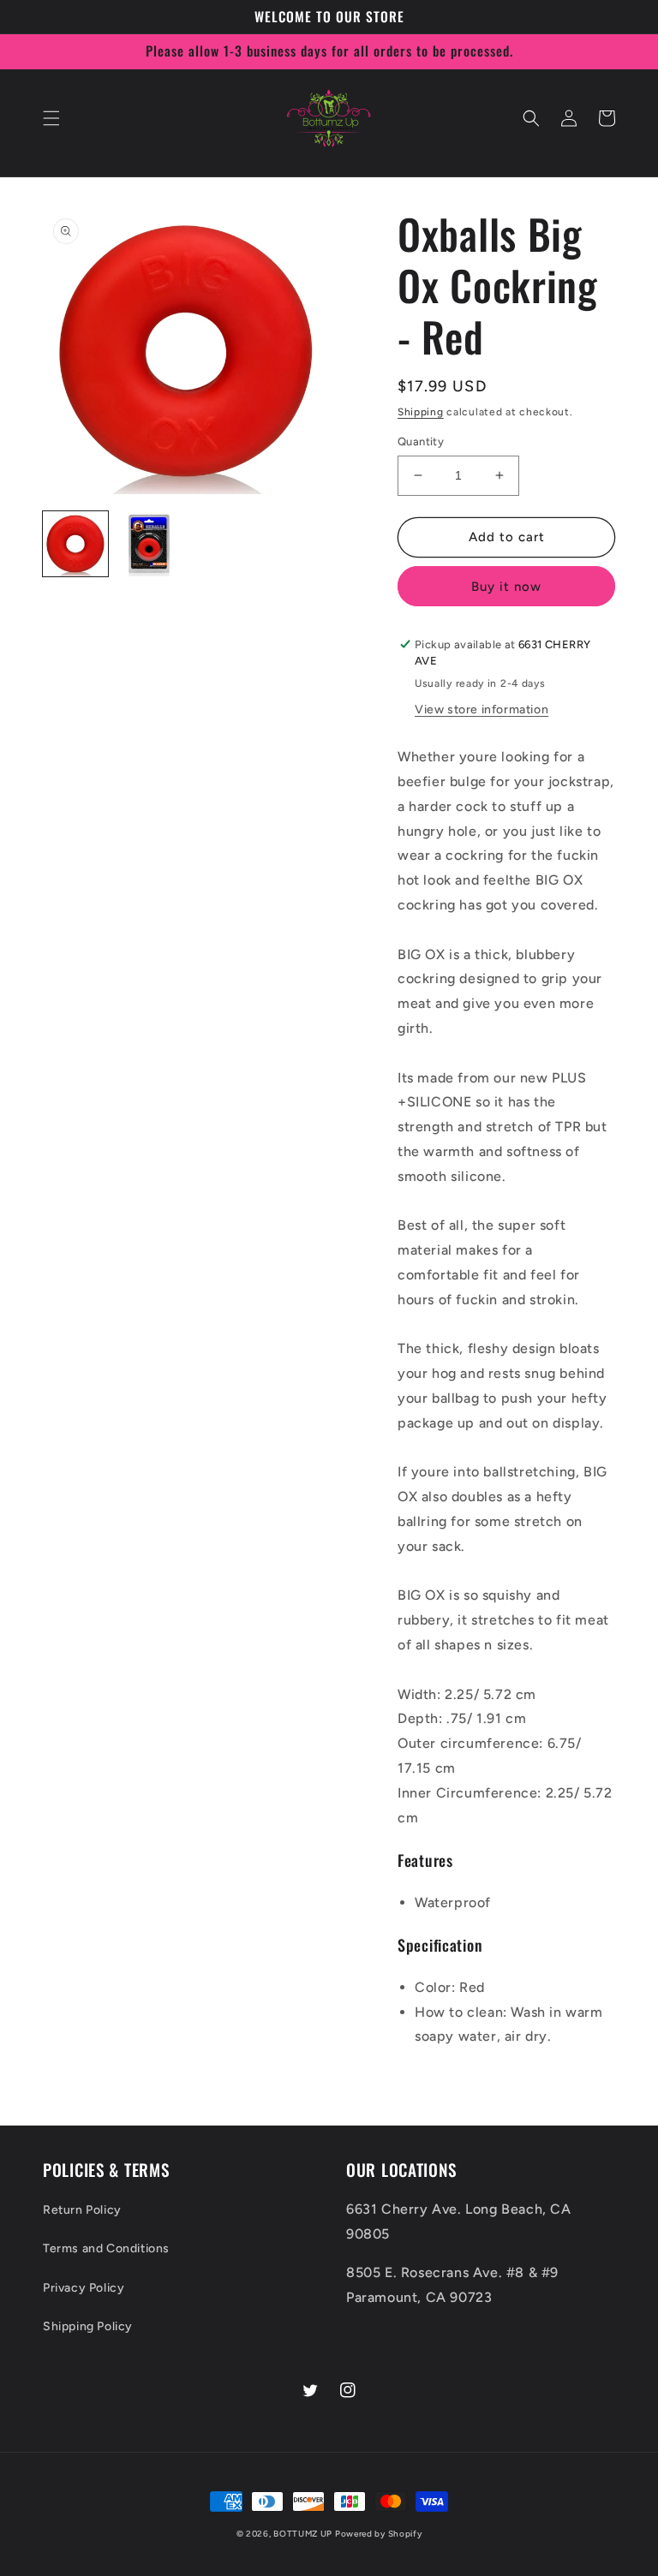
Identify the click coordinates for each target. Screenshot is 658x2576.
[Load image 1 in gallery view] (75, 544)
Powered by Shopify (379, 2534)
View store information (482, 710)
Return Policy (82, 2210)
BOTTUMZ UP (304, 2534)
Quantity (421, 441)
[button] (51, 118)
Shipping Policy (88, 2326)
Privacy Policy (84, 2288)
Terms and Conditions (106, 2248)
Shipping (421, 412)
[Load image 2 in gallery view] (149, 544)
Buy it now (506, 587)
